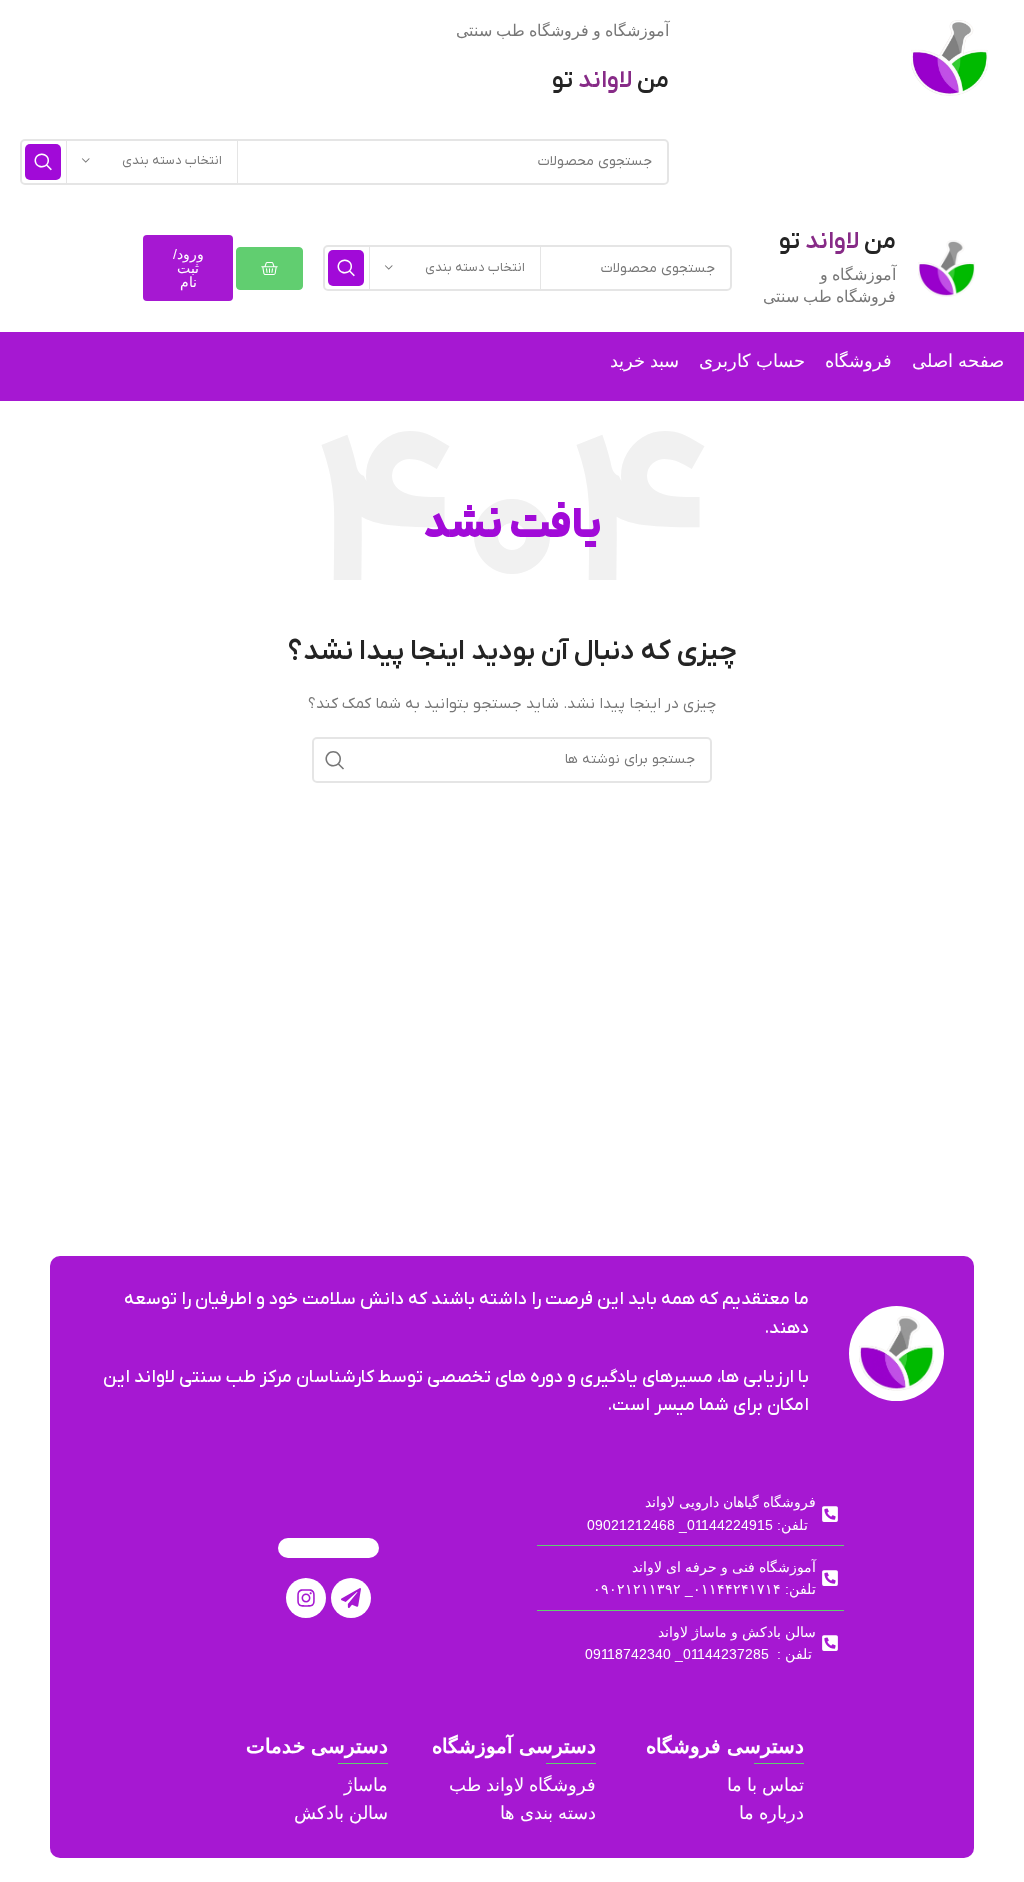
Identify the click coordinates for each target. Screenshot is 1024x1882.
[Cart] (269, 268)
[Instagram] (306, 1598)
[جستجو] (43, 162)
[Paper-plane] (351, 1598)
